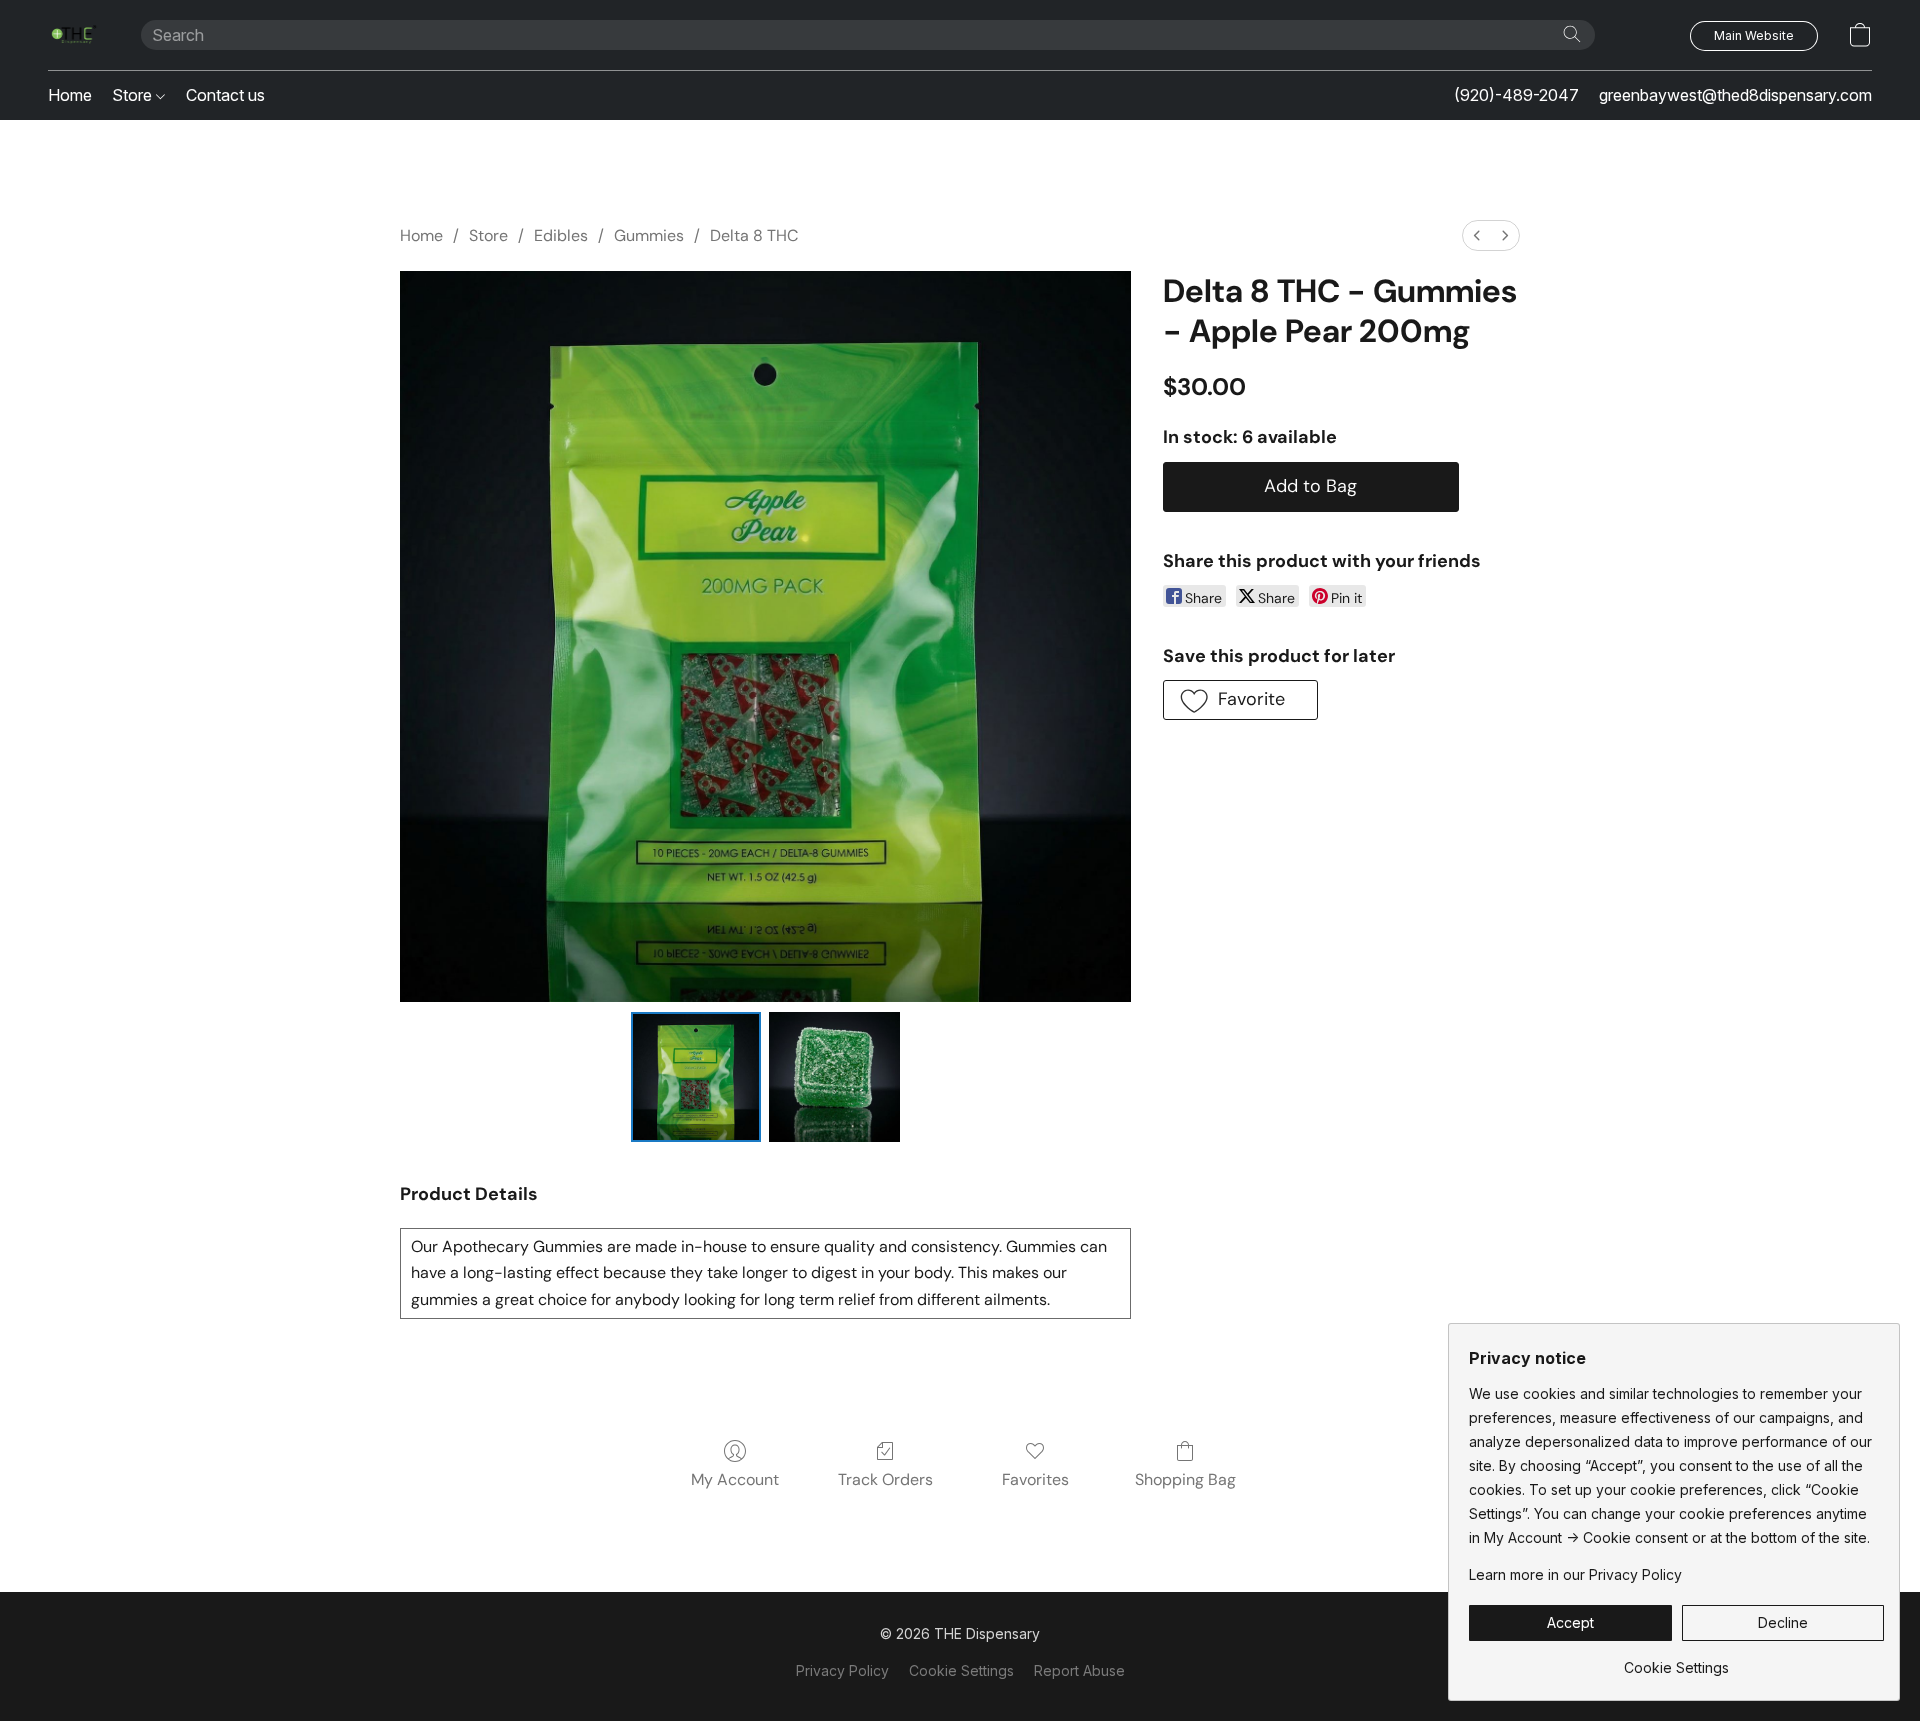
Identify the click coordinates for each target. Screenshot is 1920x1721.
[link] (1676, 1660)
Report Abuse (1079, 1670)
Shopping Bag (1185, 1479)
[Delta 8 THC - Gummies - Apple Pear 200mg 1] (834, 1077)
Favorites (1035, 1479)
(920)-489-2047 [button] (1516, 95)
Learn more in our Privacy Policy (1575, 1574)
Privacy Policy (842, 1670)
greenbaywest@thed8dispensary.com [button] (1735, 95)
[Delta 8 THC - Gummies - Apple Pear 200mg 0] (696, 1077)
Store (134, 95)
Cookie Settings (961, 1670)
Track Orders (885, 1479)
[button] (74, 35)
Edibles (561, 235)
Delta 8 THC (754, 235)
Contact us (225, 95)
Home (70, 95)
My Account (735, 1479)
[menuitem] (1477, 235)
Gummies (649, 235)
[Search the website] (1572, 34)
